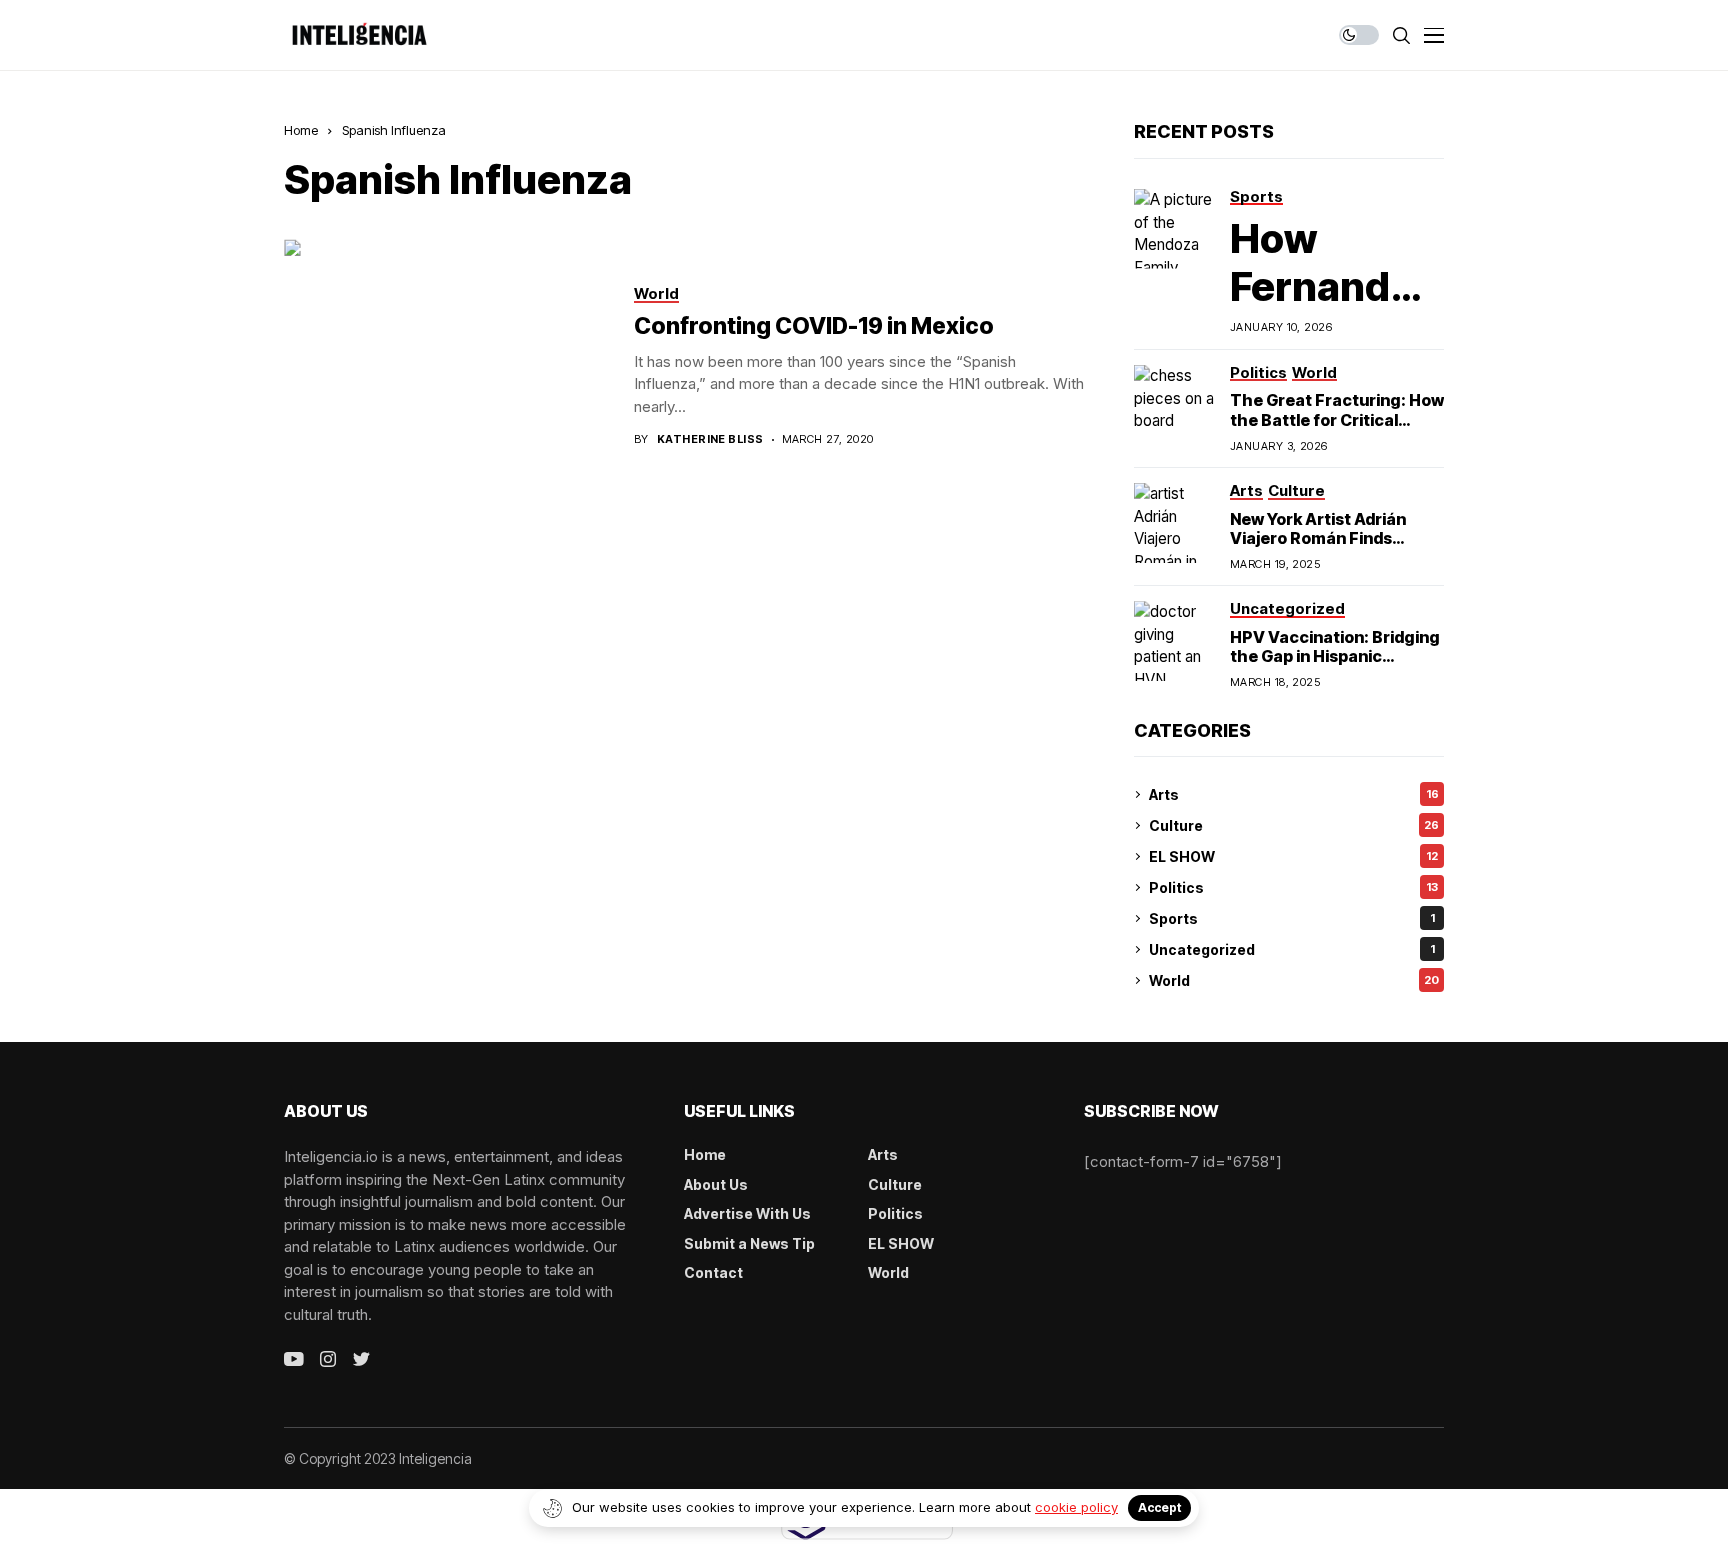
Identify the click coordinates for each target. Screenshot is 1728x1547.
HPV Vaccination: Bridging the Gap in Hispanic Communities (1335, 656)
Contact (713, 1272)
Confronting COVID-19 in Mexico (814, 326)
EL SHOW (1293, 856)
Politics (1293, 887)
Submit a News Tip (749, 1243)
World (1294, 980)
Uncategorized (1292, 949)
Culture (1294, 825)
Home (301, 130)
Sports (1292, 918)
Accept (1159, 1507)
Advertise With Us (747, 1213)
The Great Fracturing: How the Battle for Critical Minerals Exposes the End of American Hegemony (1337, 429)
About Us (716, 1184)
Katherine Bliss (710, 439)
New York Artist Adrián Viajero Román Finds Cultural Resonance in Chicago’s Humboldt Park (1331, 548)
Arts (1294, 794)
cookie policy (1076, 1507)
